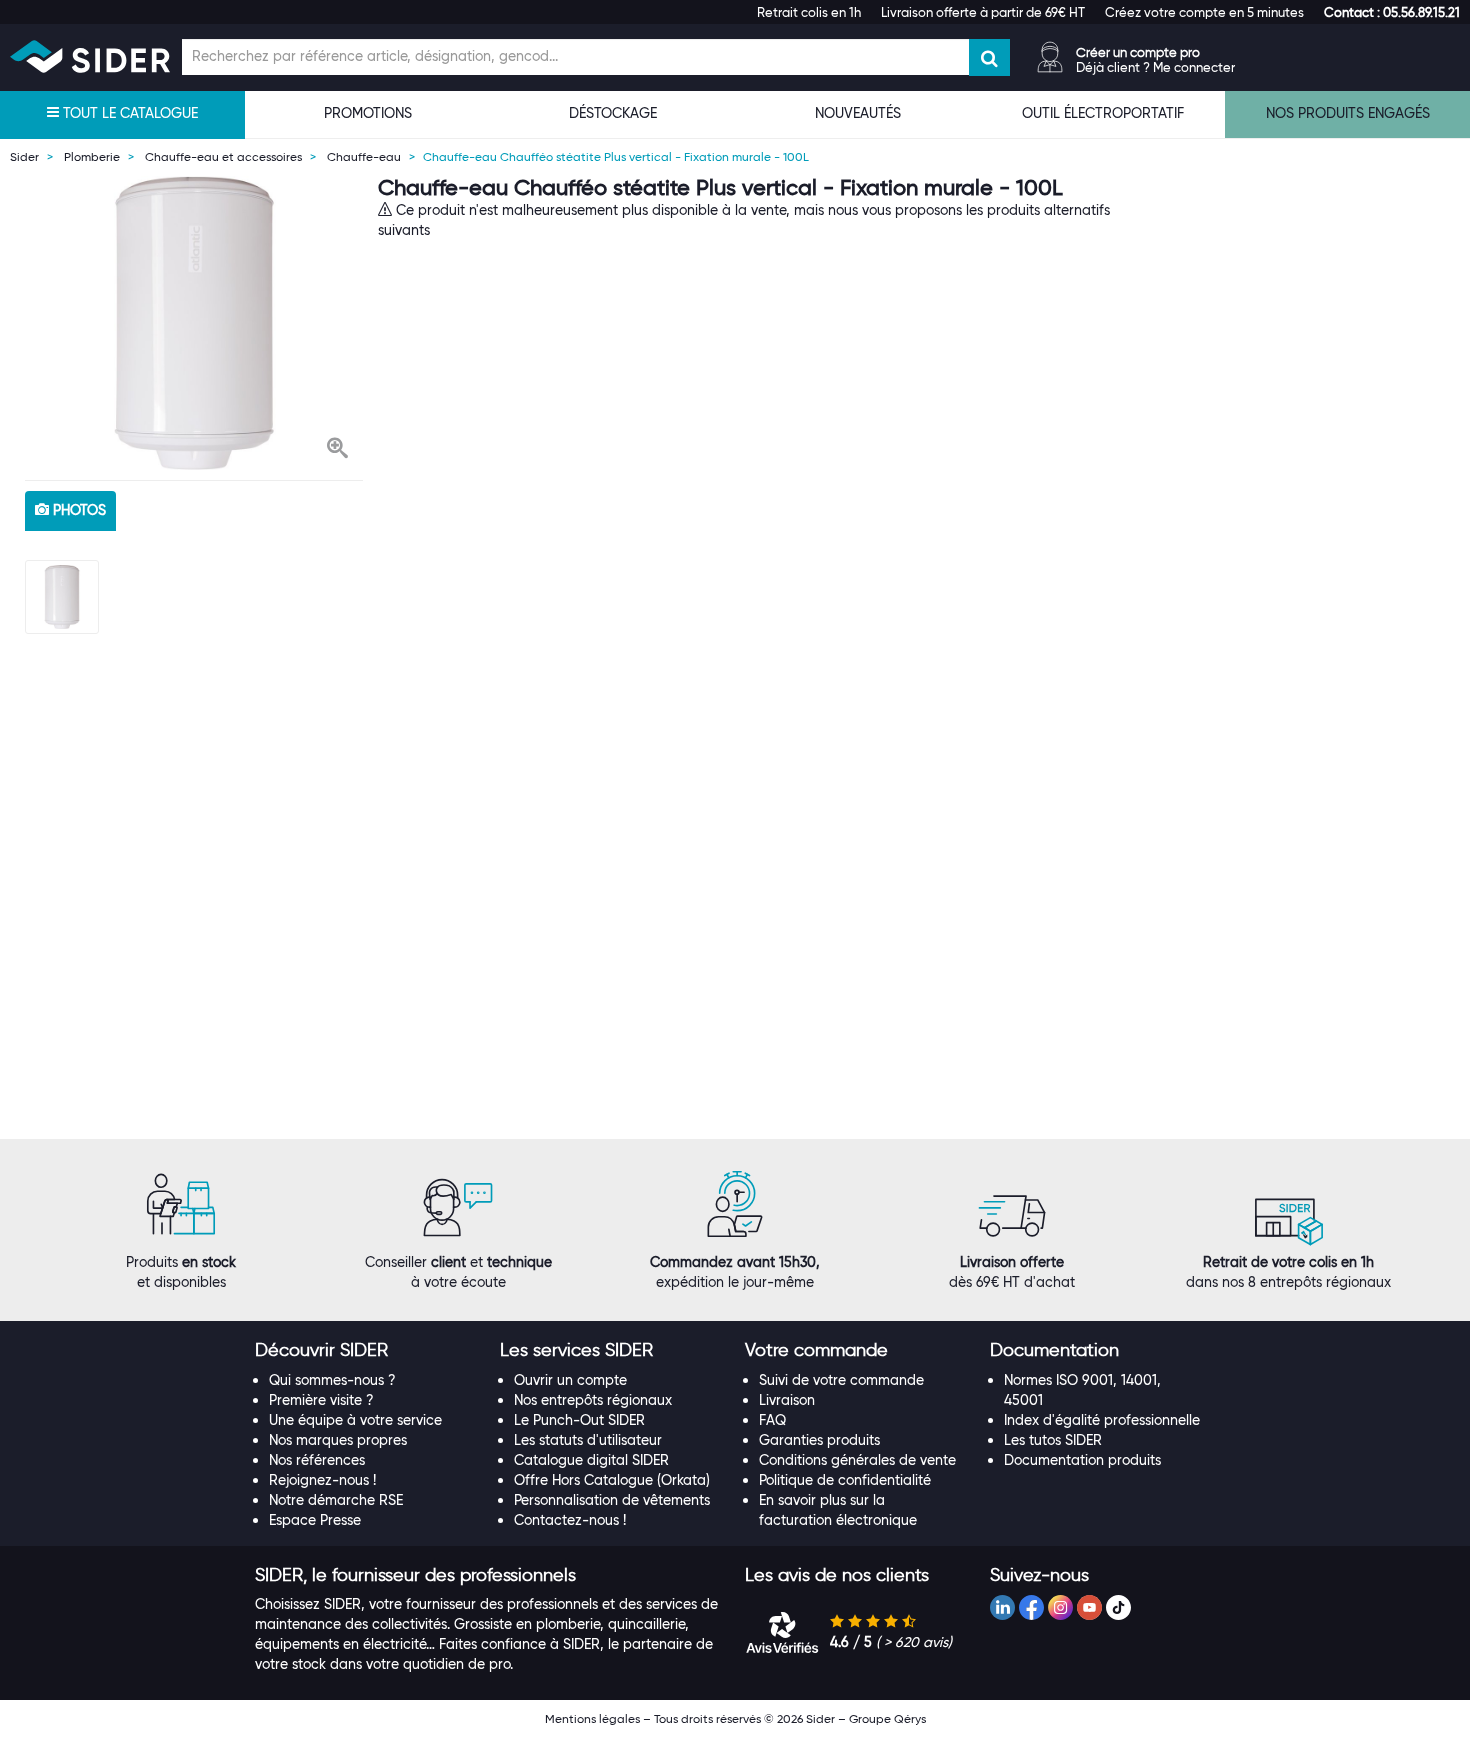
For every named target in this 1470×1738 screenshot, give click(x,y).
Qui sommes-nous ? (332, 1380)
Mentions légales (592, 1718)
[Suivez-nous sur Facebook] (1031, 1607)
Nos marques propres (338, 1440)
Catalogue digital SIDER (591, 1460)
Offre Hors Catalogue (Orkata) (612, 1480)
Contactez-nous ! (570, 1520)
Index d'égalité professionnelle (1102, 1420)
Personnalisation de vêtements (612, 1500)
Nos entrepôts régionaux (593, 1400)
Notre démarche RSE (336, 1500)
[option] (194, 323)
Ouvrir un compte (570, 1380)
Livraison (787, 1400)
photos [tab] (77, 510)
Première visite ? (321, 1400)
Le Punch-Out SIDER (579, 1420)
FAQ (772, 1420)
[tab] (367, 1351)
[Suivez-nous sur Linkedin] (1002, 1607)
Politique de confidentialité (845, 1480)
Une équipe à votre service (355, 1420)
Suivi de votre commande (841, 1380)
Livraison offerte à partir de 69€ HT (983, 12)
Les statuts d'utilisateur (588, 1440)
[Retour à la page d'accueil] (90, 56)
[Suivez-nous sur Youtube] (1089, 1607)
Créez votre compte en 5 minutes (1204, 12)
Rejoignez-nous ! (322, 1480)
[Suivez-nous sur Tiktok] (1118, 1607)
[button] (1392, 12)
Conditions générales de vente (857, 1460)
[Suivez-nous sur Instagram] (1060, 1607)
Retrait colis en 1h (809, 12)
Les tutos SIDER (1053, 1440)
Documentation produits (1082, 1460)
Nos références (317, 1460)
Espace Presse (315, 1520)
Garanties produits (819, 1440)
